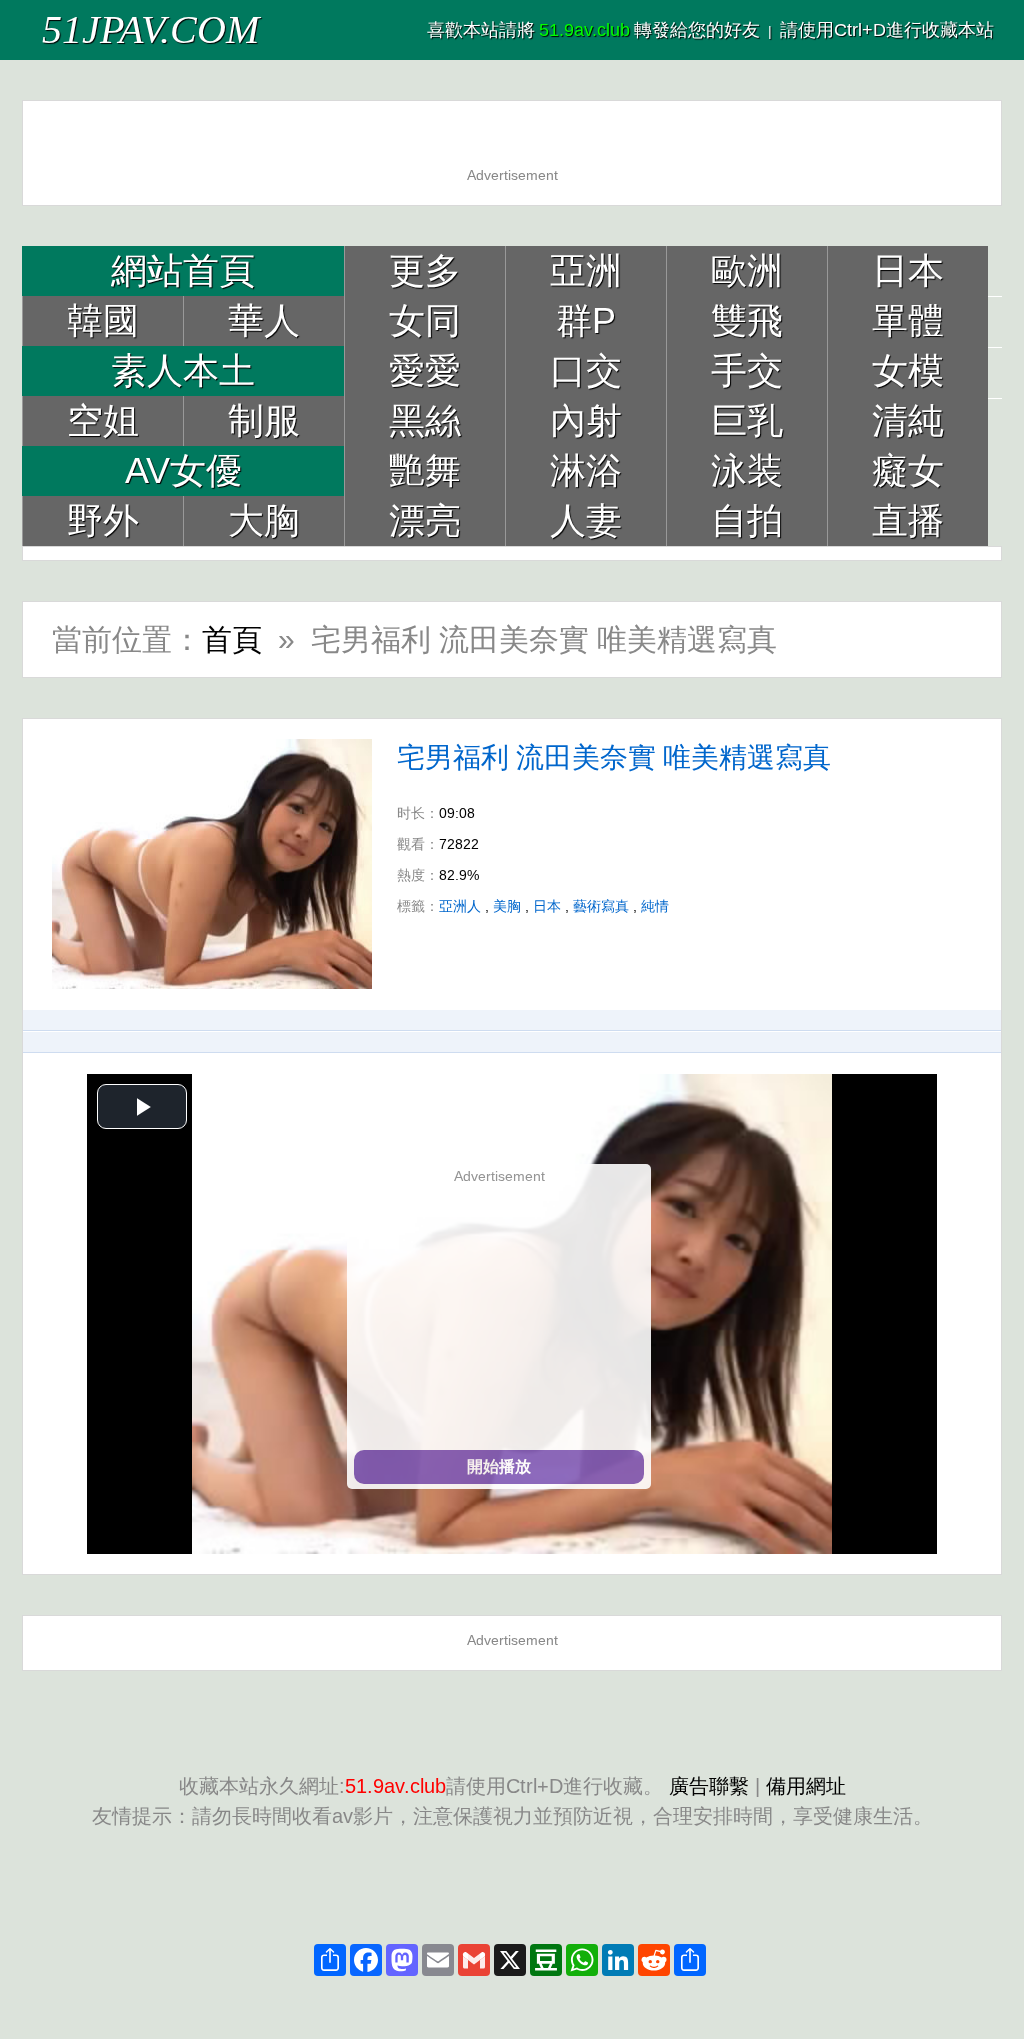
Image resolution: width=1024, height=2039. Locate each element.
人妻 (586, 520)
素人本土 (183, 370)
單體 (908, 320)
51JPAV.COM (150, 29)
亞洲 (586, 270)
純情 (655, 906)
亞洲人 (460, 906)
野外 (103, 520)
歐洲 (747, 270)
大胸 (264, 520)
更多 (425, 270)
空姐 (103, 420)
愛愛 (425, 370)
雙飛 (747, 320)
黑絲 (425, 420)
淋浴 (586, 470)
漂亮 (425, 520)
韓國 (103, 320)
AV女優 (183, 470)
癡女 (908, 470)
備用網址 (806, 1786)
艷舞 (425, 470)
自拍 (747, 520)
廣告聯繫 (709, 1786)
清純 (908, 420)
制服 (264, 420)
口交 (586, 370)
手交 (747, 370)
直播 (908, 520)
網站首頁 (183, 270)
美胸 (507, 906)
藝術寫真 (601, 906)
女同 (425, 320)
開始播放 (499, 1466)
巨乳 (747, 420)
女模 (908, 370)
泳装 (747, 470)
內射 (586, 420)
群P (586, 320)
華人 (264, 320)
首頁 (232, 639)
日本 (908, 270)
